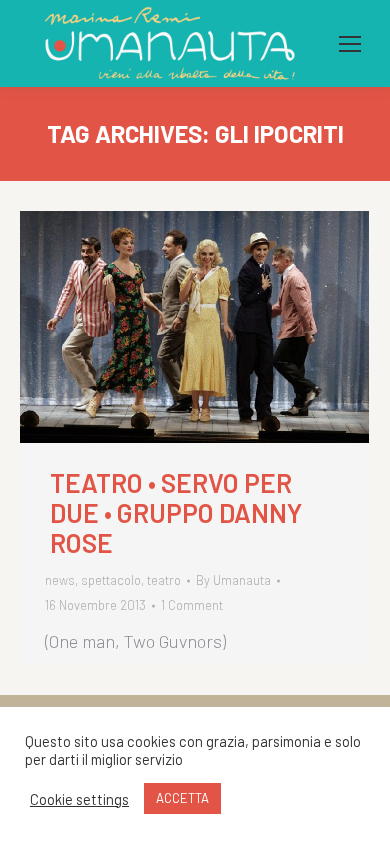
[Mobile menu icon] (350, 44)
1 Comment (192, 605)
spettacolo (111, 580)
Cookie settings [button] (79, 799)
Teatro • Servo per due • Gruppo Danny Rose (176, 513)
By (233, 580)
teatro (164, 580)
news (60, 580)
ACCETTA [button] (182, 798)
